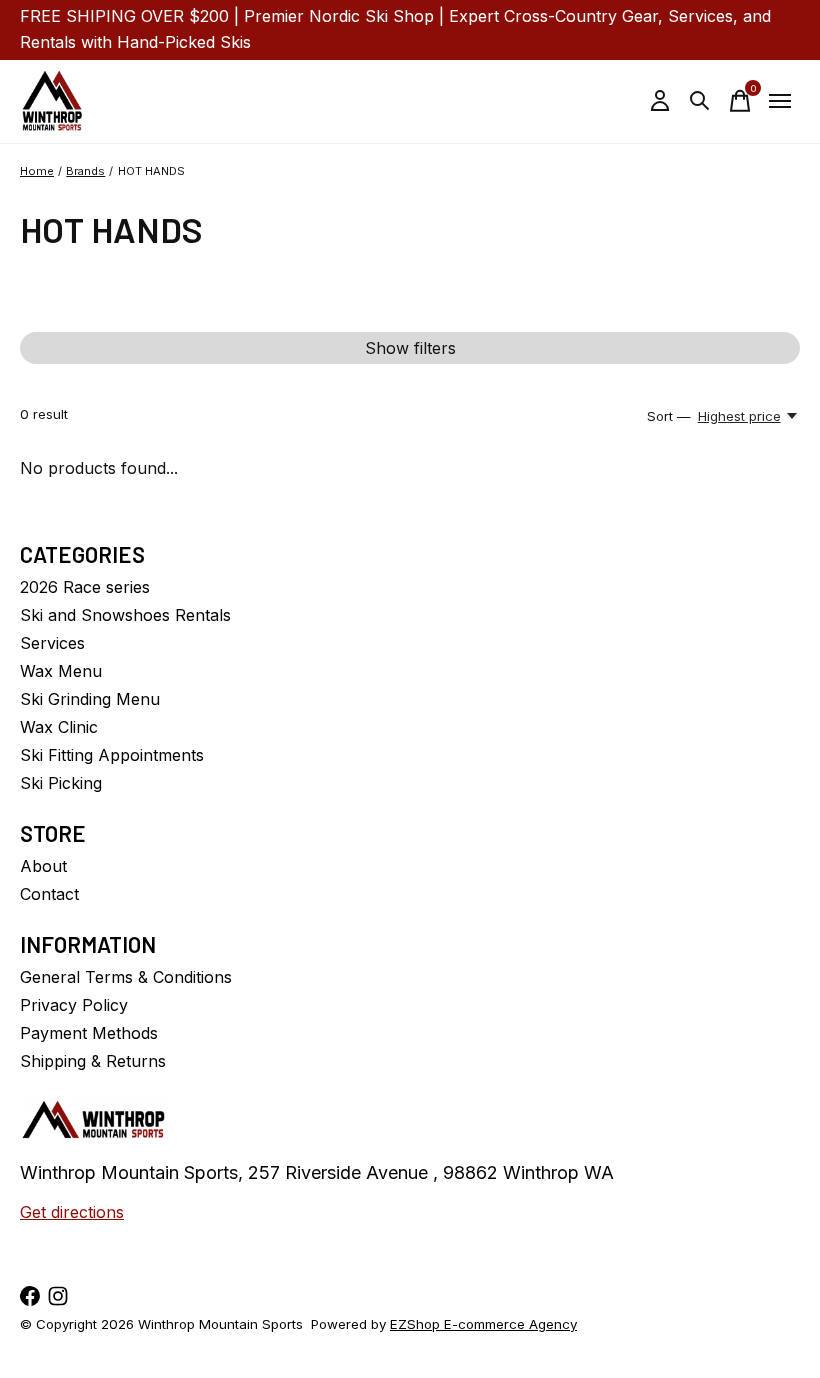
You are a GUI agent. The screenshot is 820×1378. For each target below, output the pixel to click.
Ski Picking (61, 783)
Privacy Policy (74, 1005)
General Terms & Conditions (126, 977)
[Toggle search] (700, 101)
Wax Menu (61, 671)
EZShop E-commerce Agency (483, 1324)
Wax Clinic (59, 727)
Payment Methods (89, 1033)
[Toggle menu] (780, 101)
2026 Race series (85, 587)
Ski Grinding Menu (90, 699)
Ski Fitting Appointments (112, 755)
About (43, 866)
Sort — (669, 416)
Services (52, 643)
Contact (49, 894)
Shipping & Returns (93, 1061)
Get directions (72, 1212)
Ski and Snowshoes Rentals (125, 615)
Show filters (410, 348)
